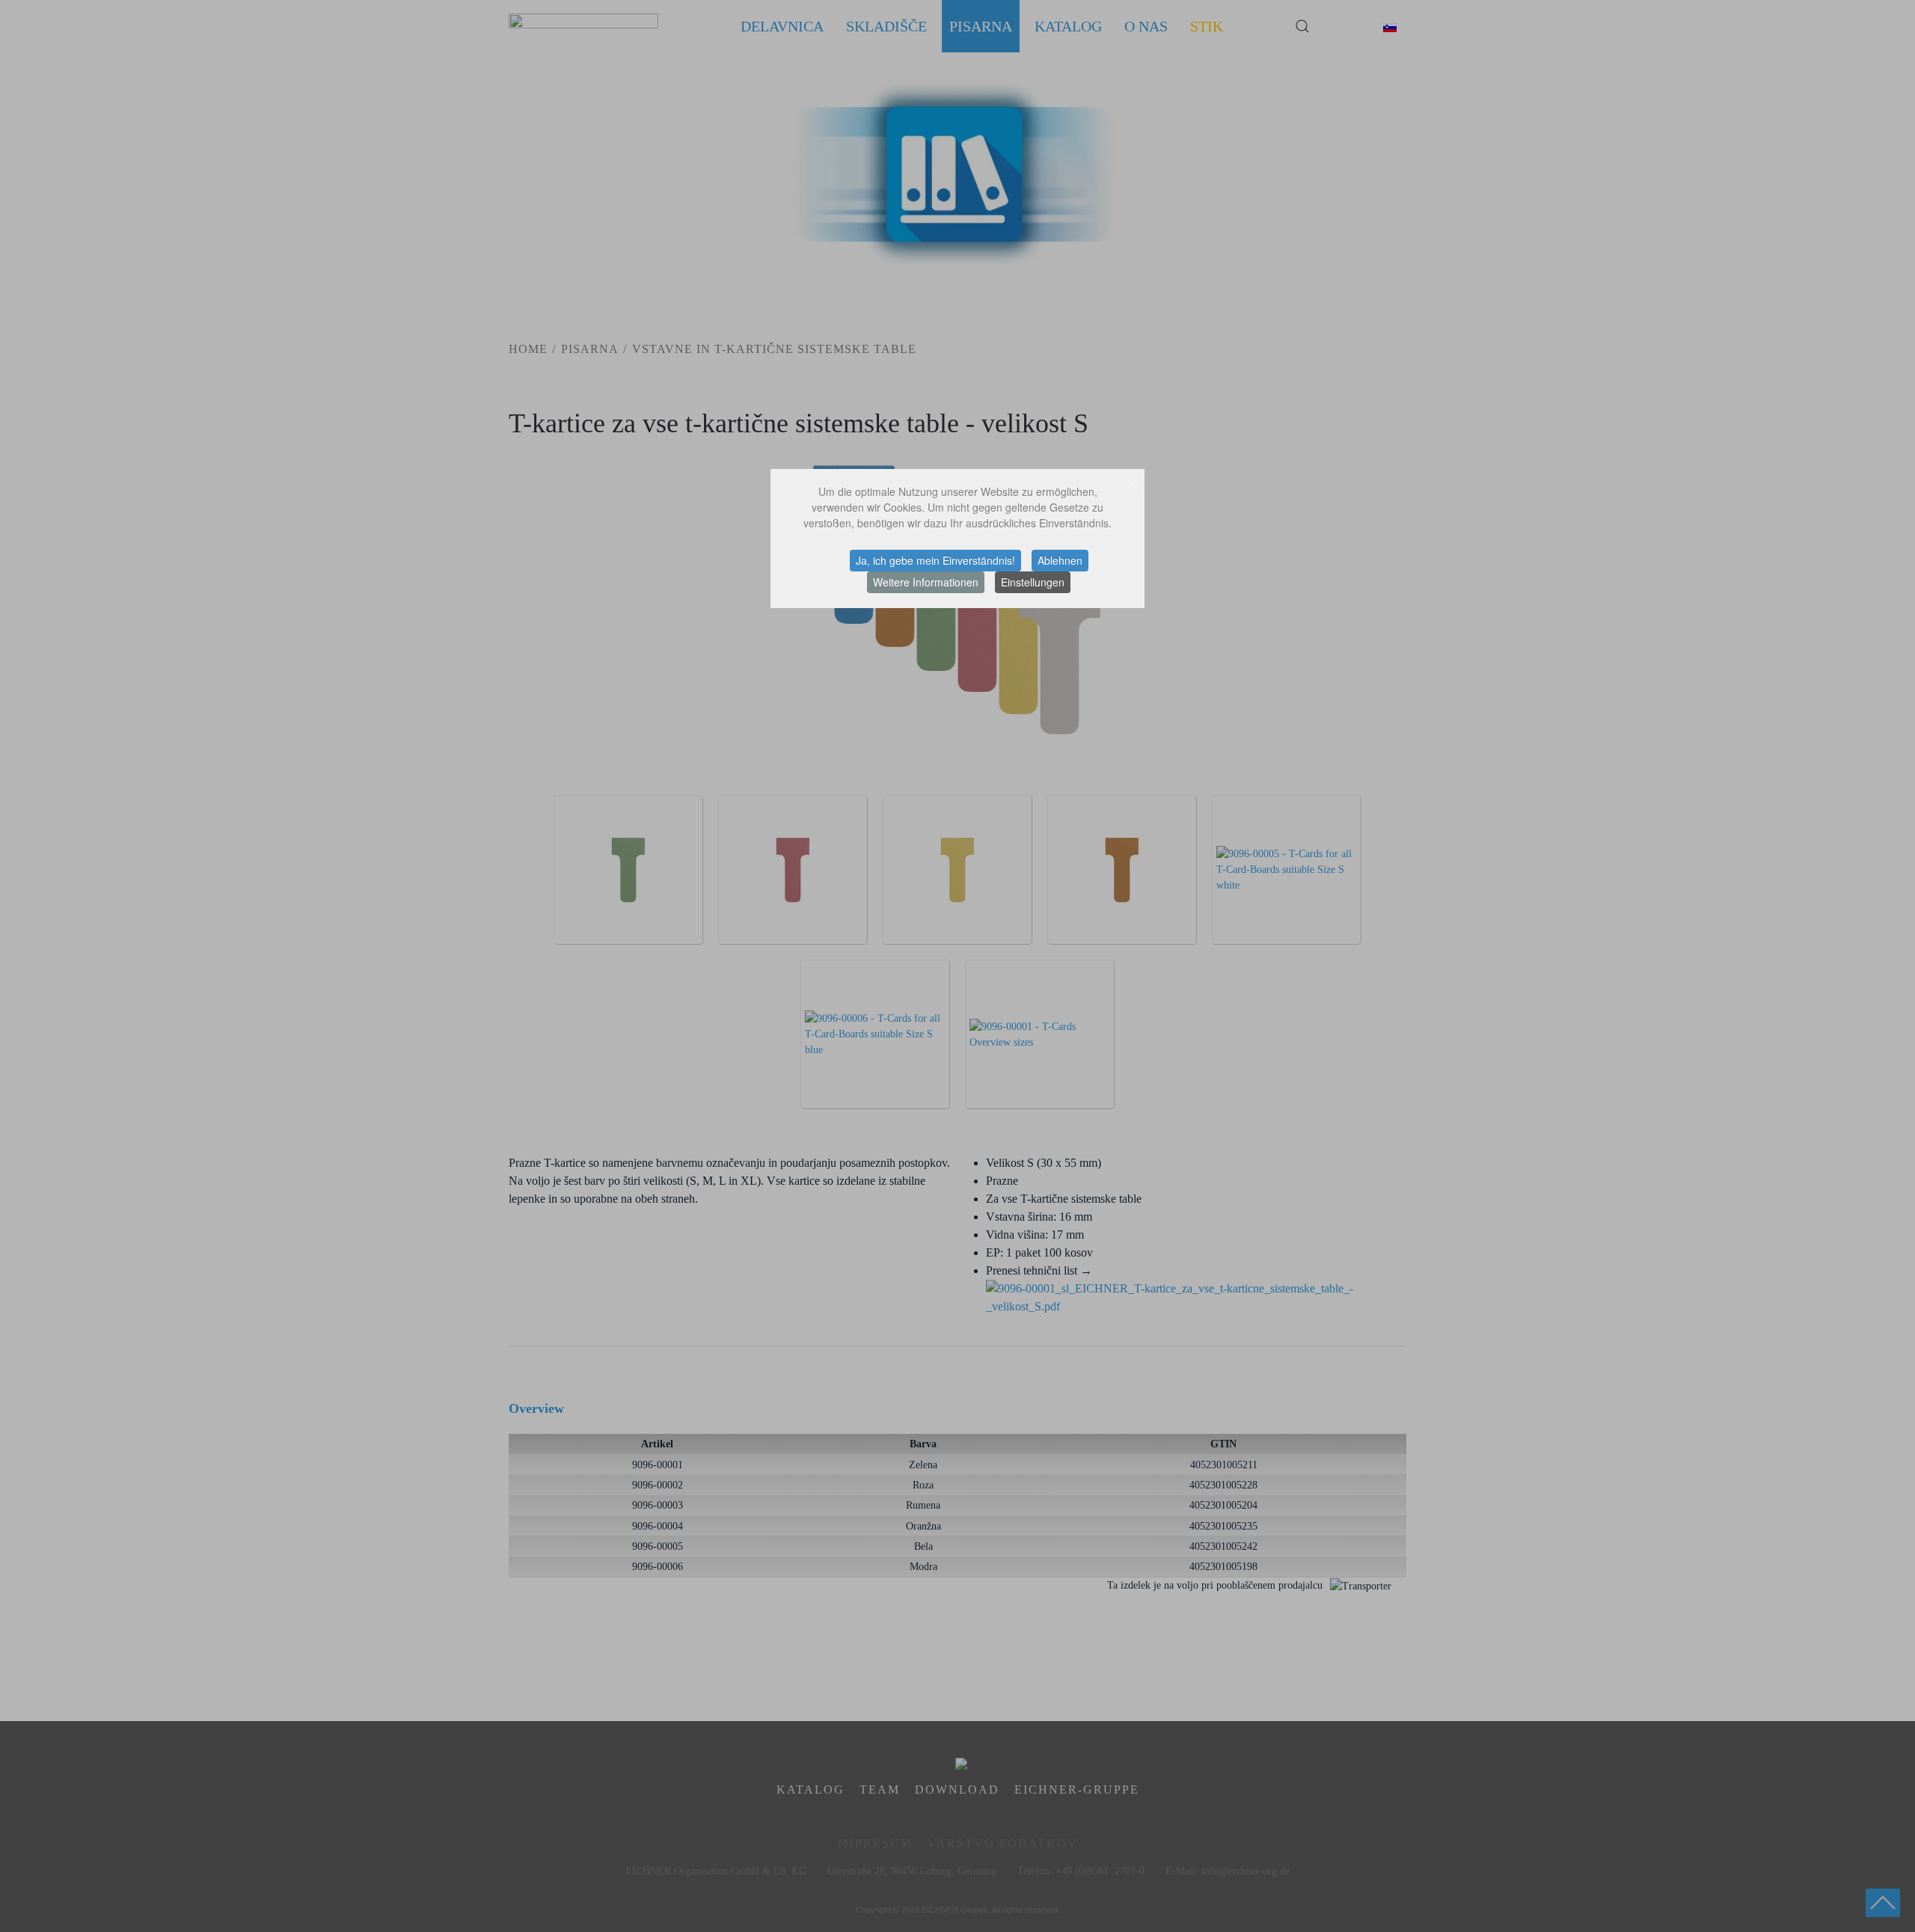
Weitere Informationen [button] (926, 582)
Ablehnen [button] (1060, 560)
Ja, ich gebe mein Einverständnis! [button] (935, 560)
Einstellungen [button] (1033, 582)
